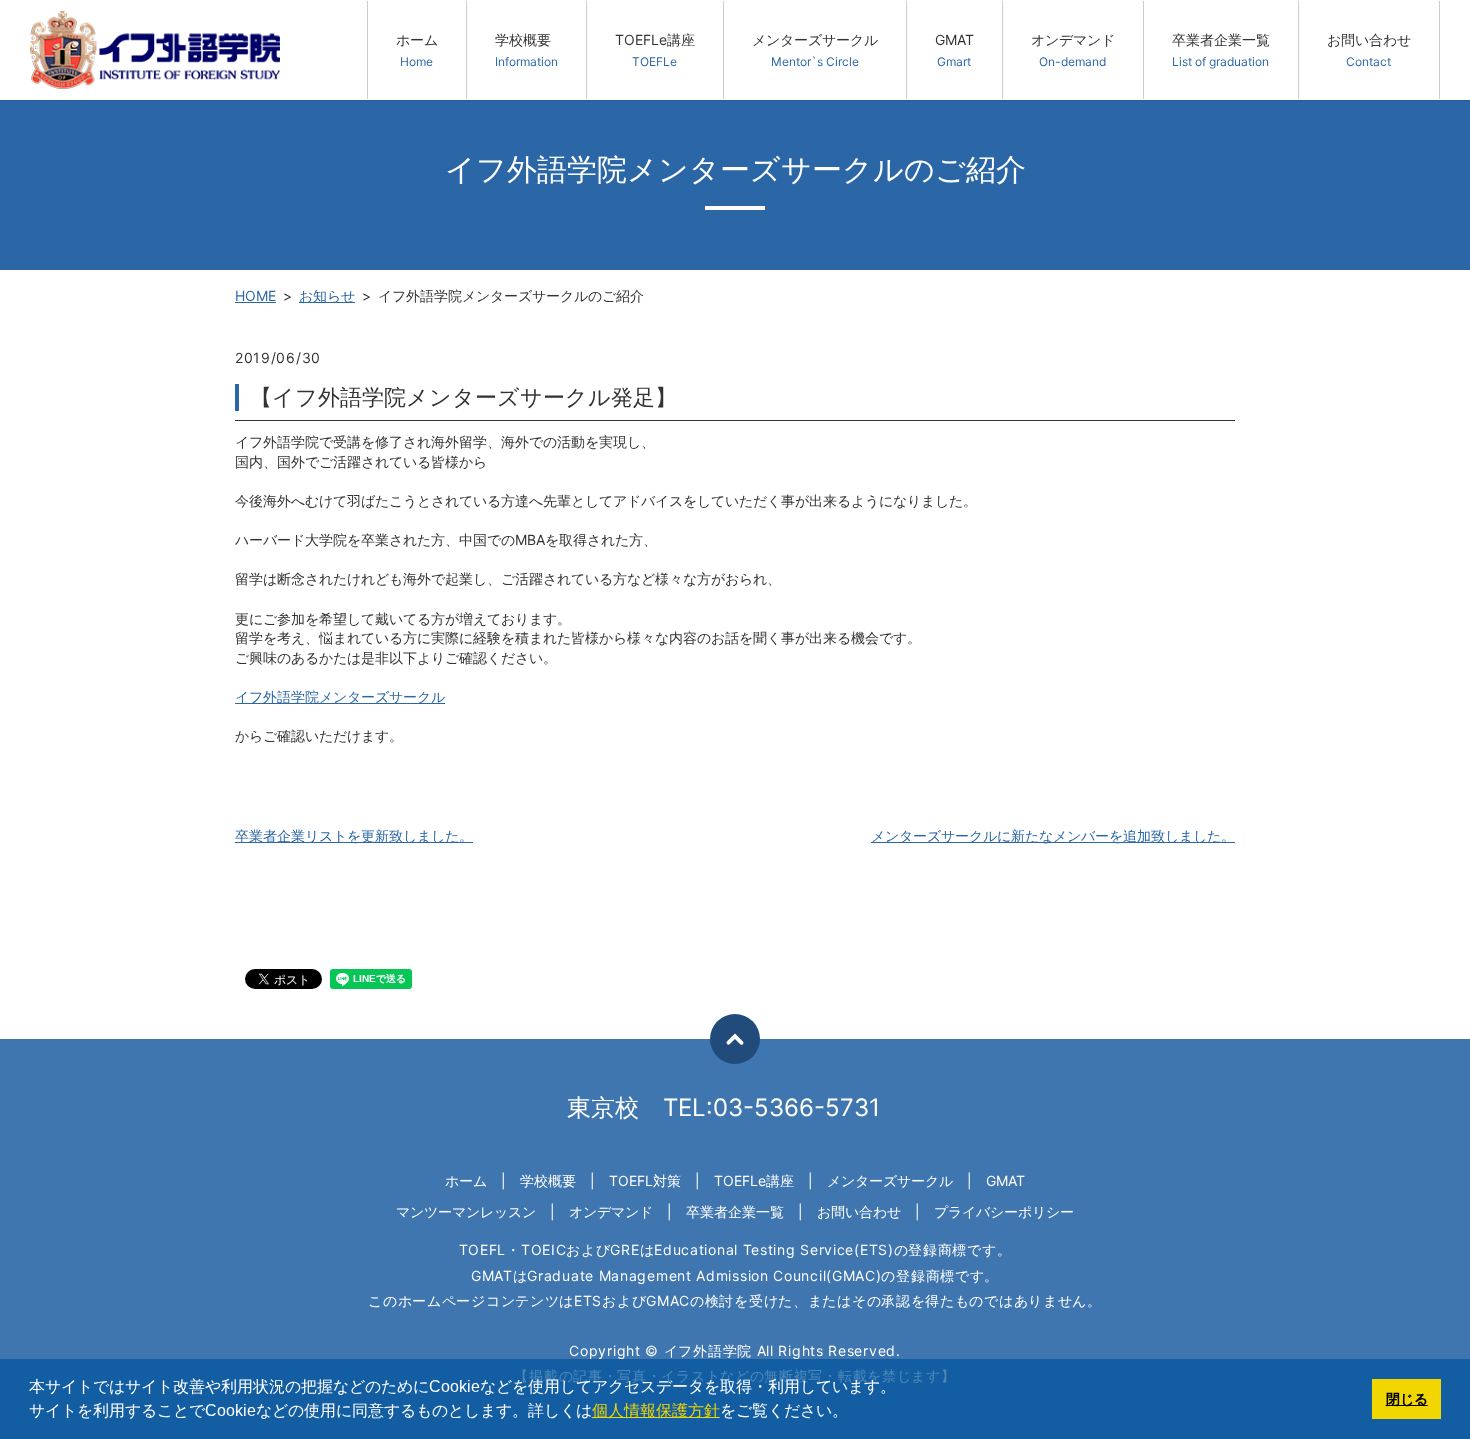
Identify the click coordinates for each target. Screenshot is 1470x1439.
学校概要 (526, 49)
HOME (255, 295)
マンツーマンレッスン (466, 1211)
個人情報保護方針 (656, 1410)
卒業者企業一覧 (1221, 49)
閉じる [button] (1407, 1399)
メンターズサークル (815, 49)
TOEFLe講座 (655, 49)
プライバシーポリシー (1004, 1211)
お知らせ (327, 295)
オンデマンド (1073, 49)
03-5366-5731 (796, 1107)
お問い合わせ (1369, 49)
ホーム (417, 49)
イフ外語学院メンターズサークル (340, 696)
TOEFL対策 (645, 1180)
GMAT (954, 49)
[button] (855, 1413)
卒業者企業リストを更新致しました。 (354, 835)
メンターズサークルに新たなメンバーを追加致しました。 (1053, 835)
